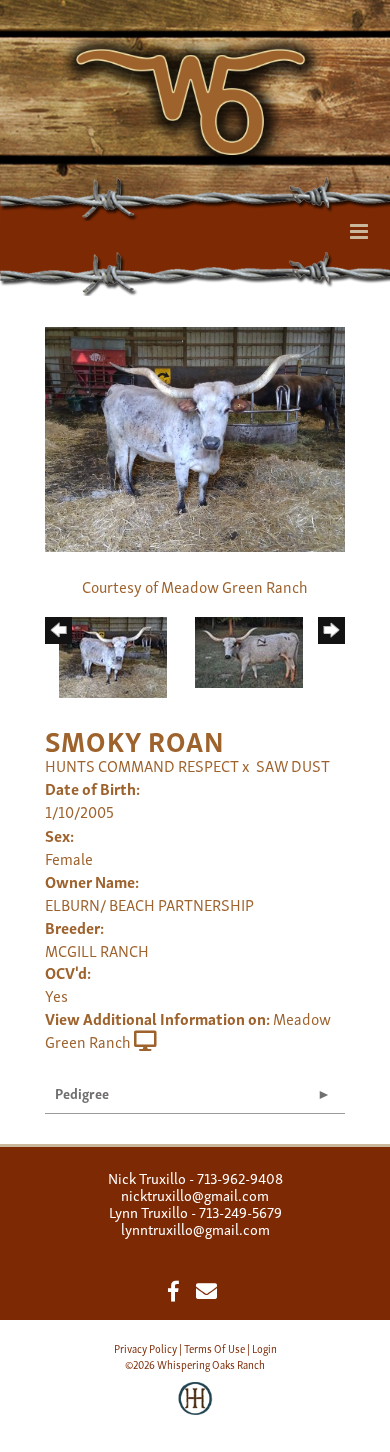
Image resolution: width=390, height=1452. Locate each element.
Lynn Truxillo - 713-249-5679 (195, 1211)
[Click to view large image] (195, 436)
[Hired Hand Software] (195, 1412)
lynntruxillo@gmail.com (195, 1228)
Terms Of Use (214, 1348)
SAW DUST (293, 765)
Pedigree (82, 1092)
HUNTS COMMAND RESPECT (142, 765)
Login (264, 1348)
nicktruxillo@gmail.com (195, 1194)
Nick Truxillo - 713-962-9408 (195, 1177)
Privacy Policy (145, 1348)
